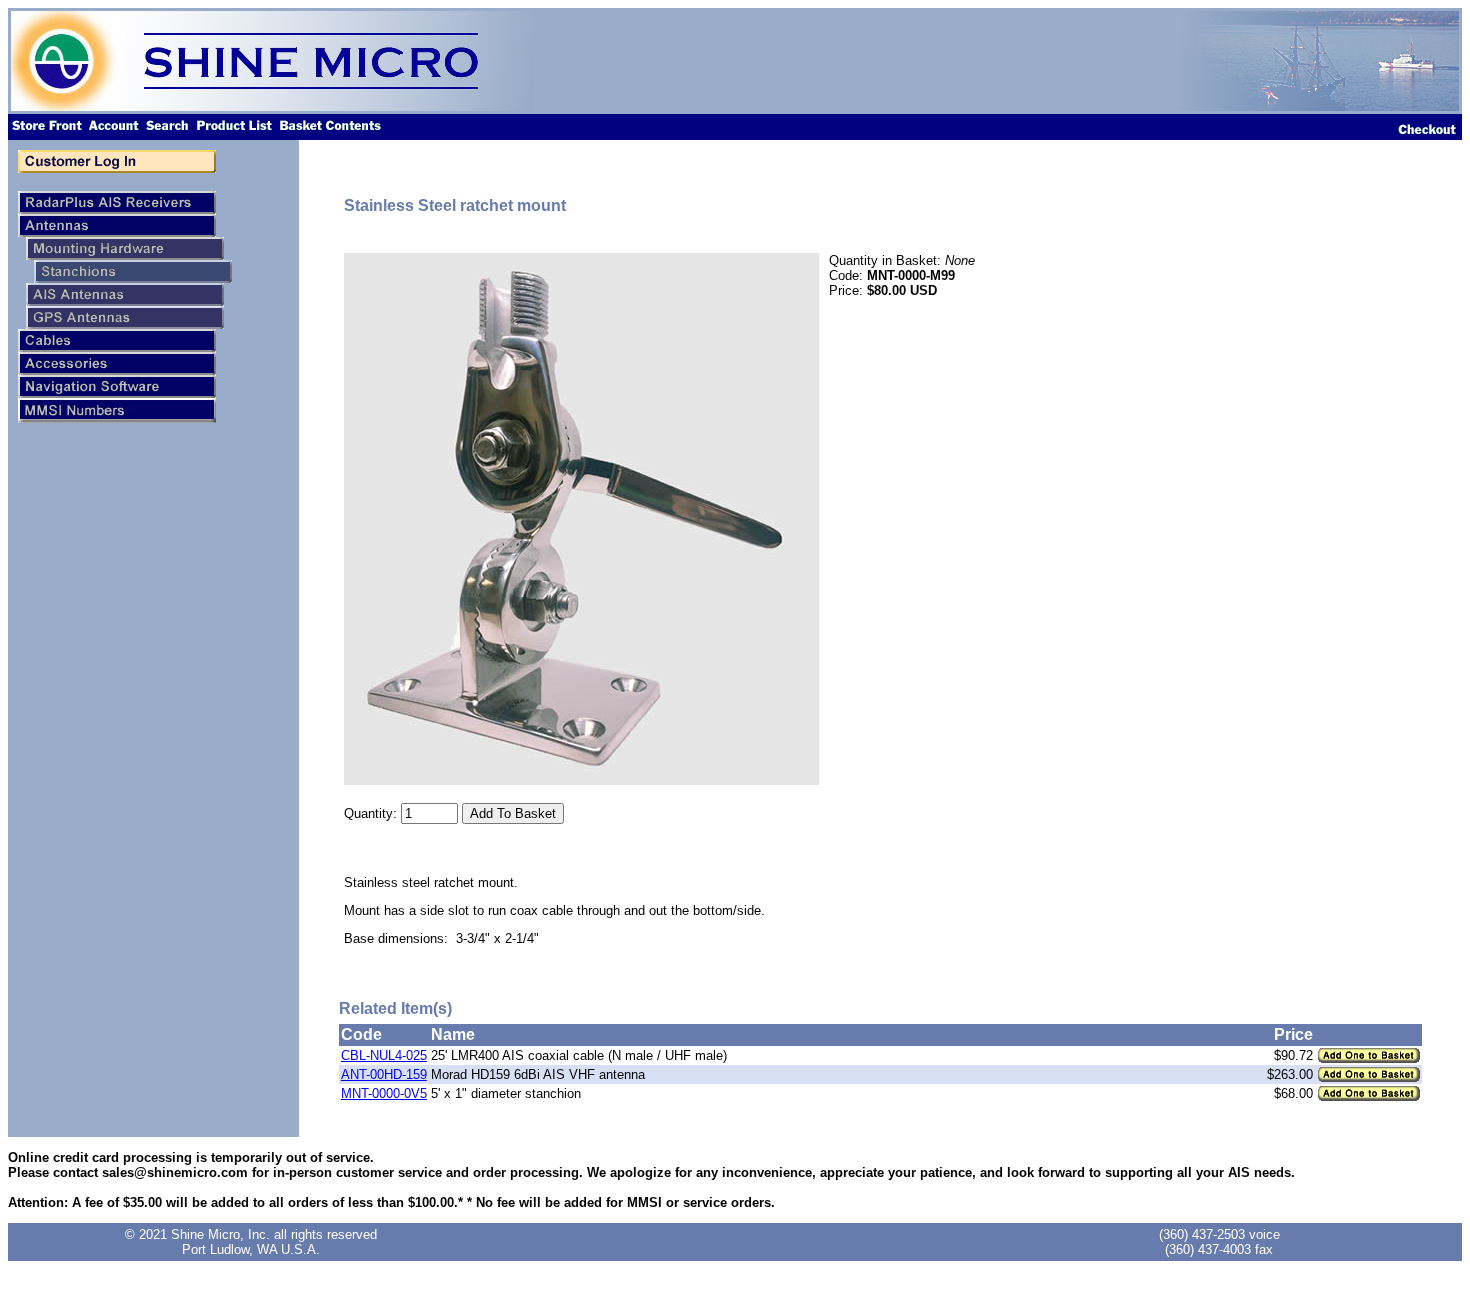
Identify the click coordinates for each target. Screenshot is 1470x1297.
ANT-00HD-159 (384, 1074)
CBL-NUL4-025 (384, 1055)
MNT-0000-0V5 (384, 1093)
